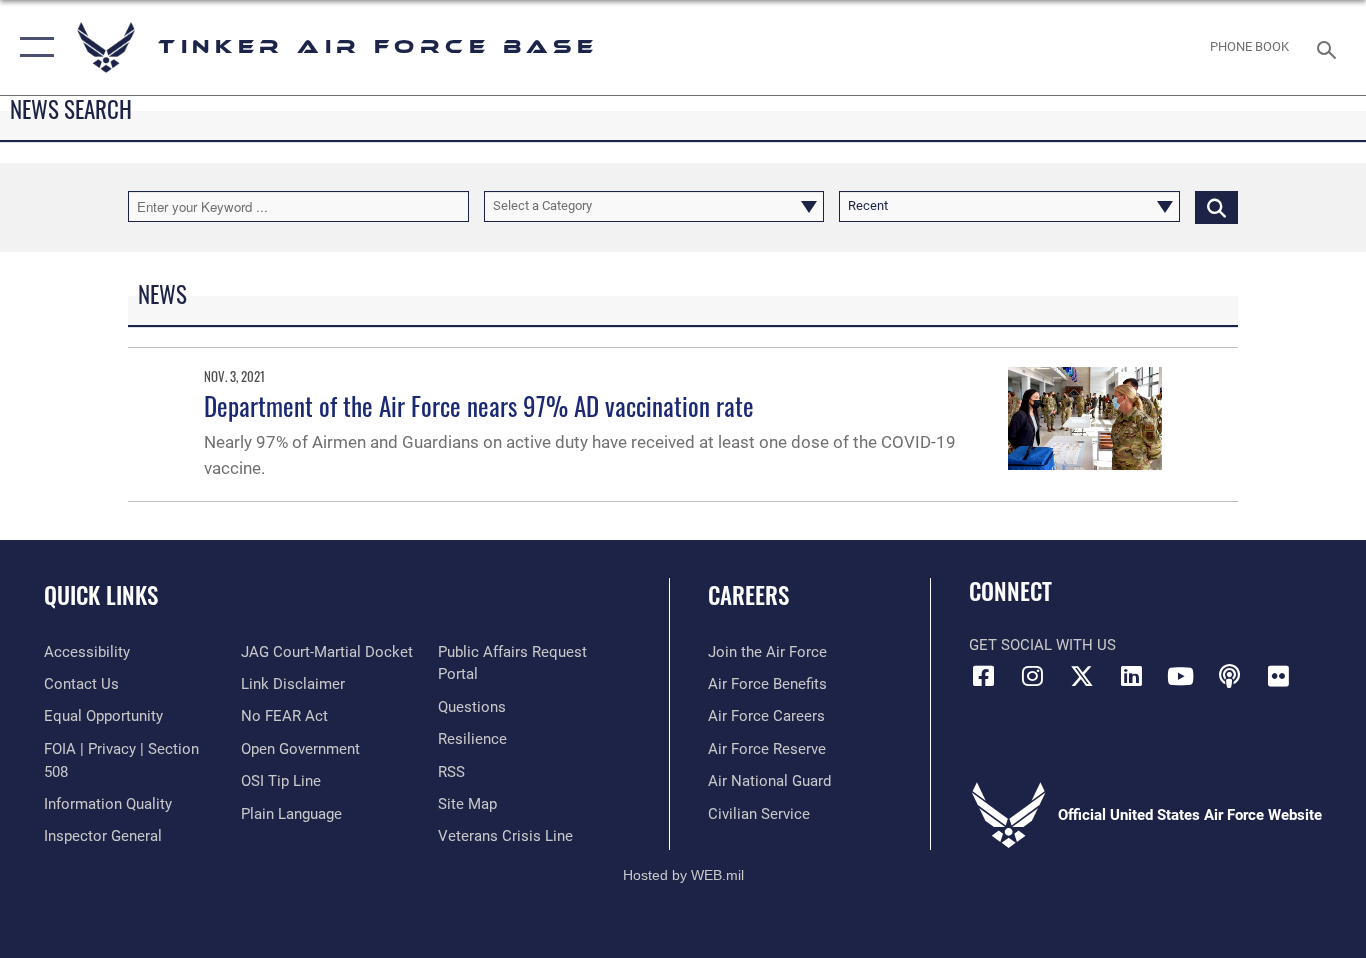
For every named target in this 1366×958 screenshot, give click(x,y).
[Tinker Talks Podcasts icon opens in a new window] (1229, 676)
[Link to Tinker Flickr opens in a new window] (1278, 676)
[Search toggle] (1330, 48)
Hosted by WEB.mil (683, 875)
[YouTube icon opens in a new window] (1180, 676)
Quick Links (101, 595)
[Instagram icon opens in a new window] (1033, 676)
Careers (748, 595)
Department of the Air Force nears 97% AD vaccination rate (479, 405)
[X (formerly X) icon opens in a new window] (1082, 676)
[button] (32, 47)
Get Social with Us (1042, 645)
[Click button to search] (1216, 206)
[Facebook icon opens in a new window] (984, 676)
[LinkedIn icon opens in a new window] (1131, 676)
